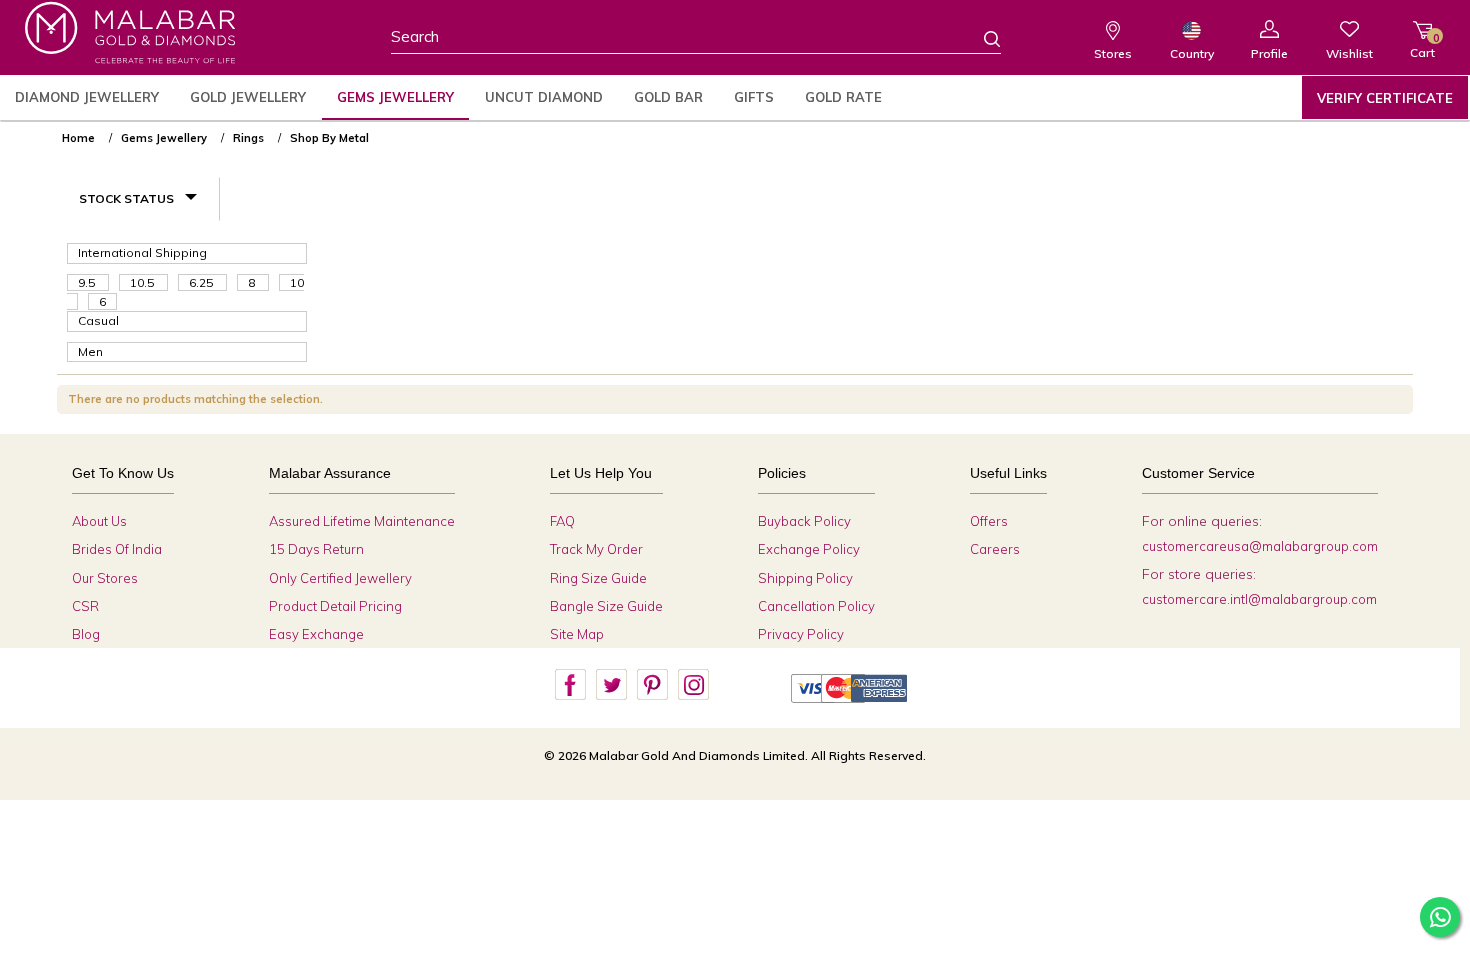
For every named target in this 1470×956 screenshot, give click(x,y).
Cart (1422, 45)
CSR (85, 606)
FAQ (562, 521)
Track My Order (596, 549)
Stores (1113, 53)
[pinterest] (652, 685)
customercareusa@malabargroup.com (1260, 546)
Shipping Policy (805, 578)
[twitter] (611, 685)
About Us (99, 521)
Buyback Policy (804, 521)
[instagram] (693, 685)
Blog (86, 634)
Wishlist (1349, 53)
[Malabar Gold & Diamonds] (130, 32)
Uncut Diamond (544, 97)
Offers (989, 521)
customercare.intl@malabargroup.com (1259, 599)
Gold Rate (843, 97)
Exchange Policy (809, 549)
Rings (248, 138)
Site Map (577, 634)
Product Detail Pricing (335, 606)
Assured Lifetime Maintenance (362, 521)
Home (78, 138)
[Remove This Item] (1396, 130)
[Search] (980, 38)
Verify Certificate (1385, 98)
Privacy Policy (801, 634)
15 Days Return (316, 549)
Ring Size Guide (598, 578)
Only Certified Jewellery (340, 578)
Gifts (754, 97)
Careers (995, 549)
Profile (1269, 53)
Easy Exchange (316, 634)
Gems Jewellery (395, 97)
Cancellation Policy (816, 606)
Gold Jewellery (248, 97)
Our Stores (105, 578)
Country (1192, 53)
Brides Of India (117, 549)
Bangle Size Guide (606, 606)
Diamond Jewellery (87, 97)
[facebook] (570, 685)
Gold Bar (668, 97)
